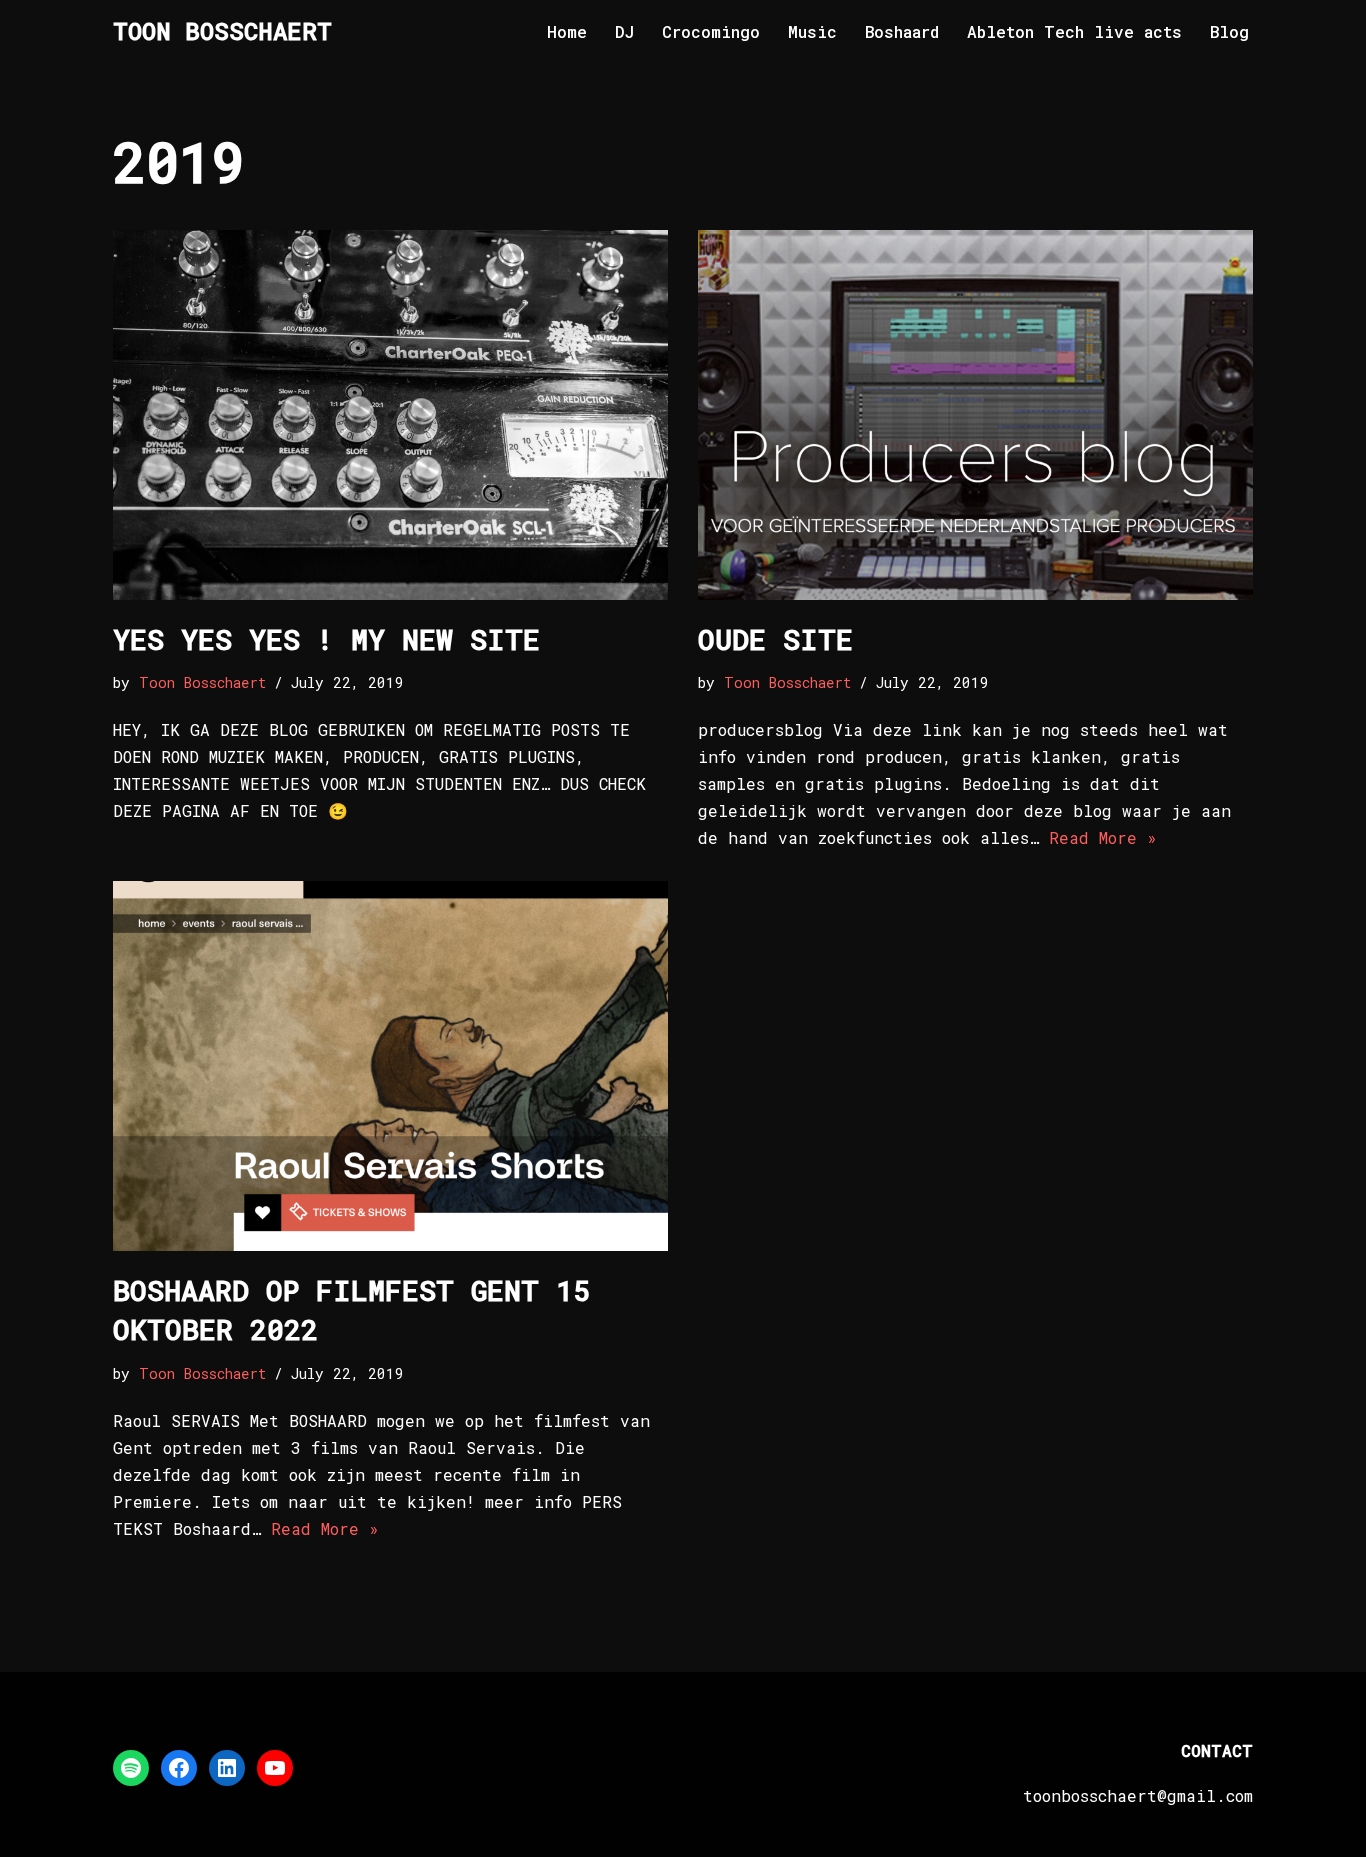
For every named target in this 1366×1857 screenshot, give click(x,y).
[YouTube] (275, 1768)
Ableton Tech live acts (1074, 31)
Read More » (1103, 837)
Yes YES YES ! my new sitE (326, 639)
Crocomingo (711, 31)
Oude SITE (775, 639)
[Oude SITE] (975, 415)
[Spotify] (131, 1768)
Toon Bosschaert (202, 682)
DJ (624, 31)
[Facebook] (179, 1768)
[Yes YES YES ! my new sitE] (390, 415)
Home (567, 31)
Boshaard (902, 31)
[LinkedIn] (227, 1768)
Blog (1229, 31)
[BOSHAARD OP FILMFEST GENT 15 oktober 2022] (390, 1066)
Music (812, 31)
